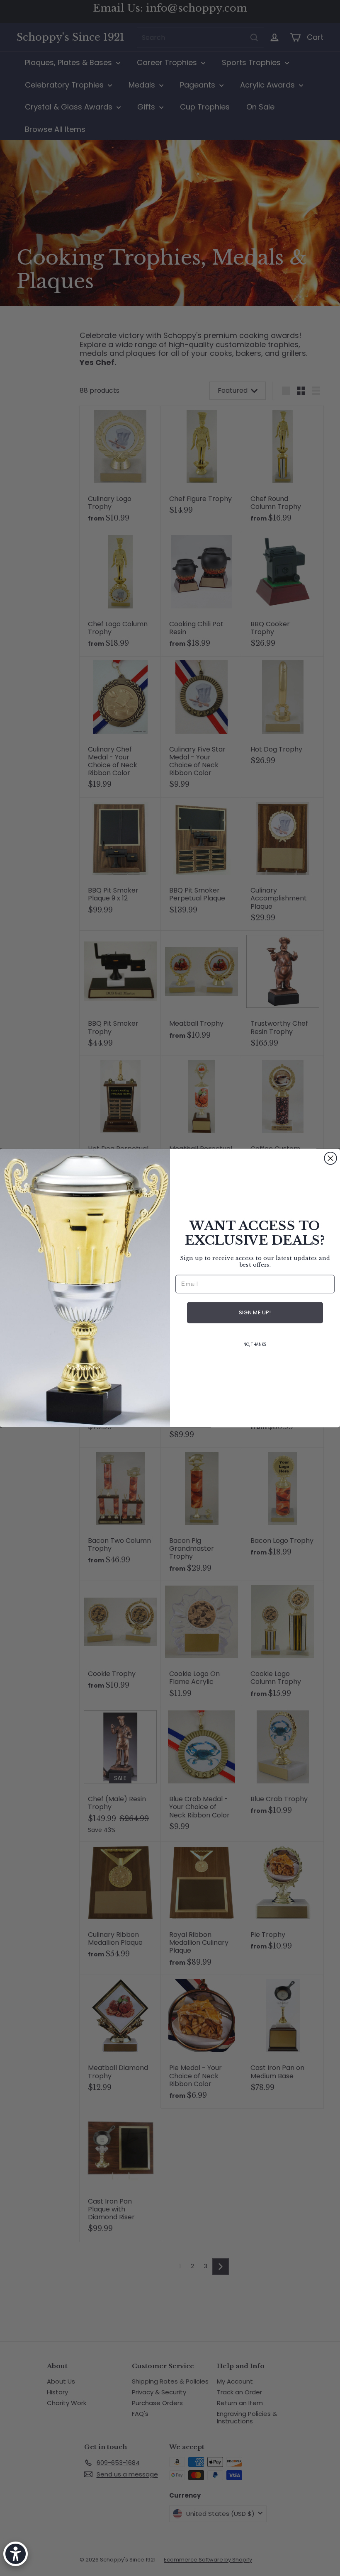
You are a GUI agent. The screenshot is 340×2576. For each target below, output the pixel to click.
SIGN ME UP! (255, 1313)
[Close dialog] (330, 1158)
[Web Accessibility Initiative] (16, 2554)
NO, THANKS (255, 1345)
